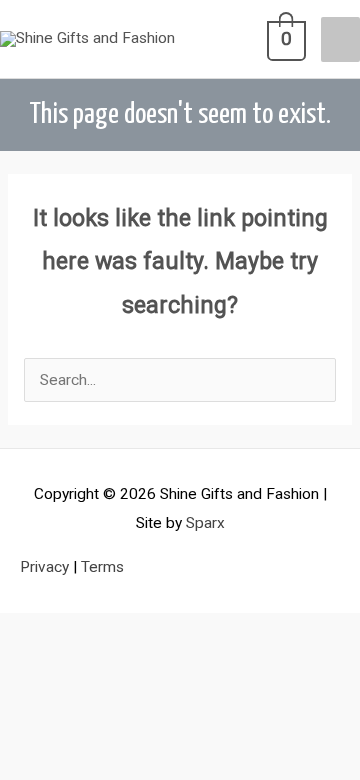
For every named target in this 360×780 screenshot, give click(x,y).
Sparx (205, 523)
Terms (102, 567)
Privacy (44, 567)
